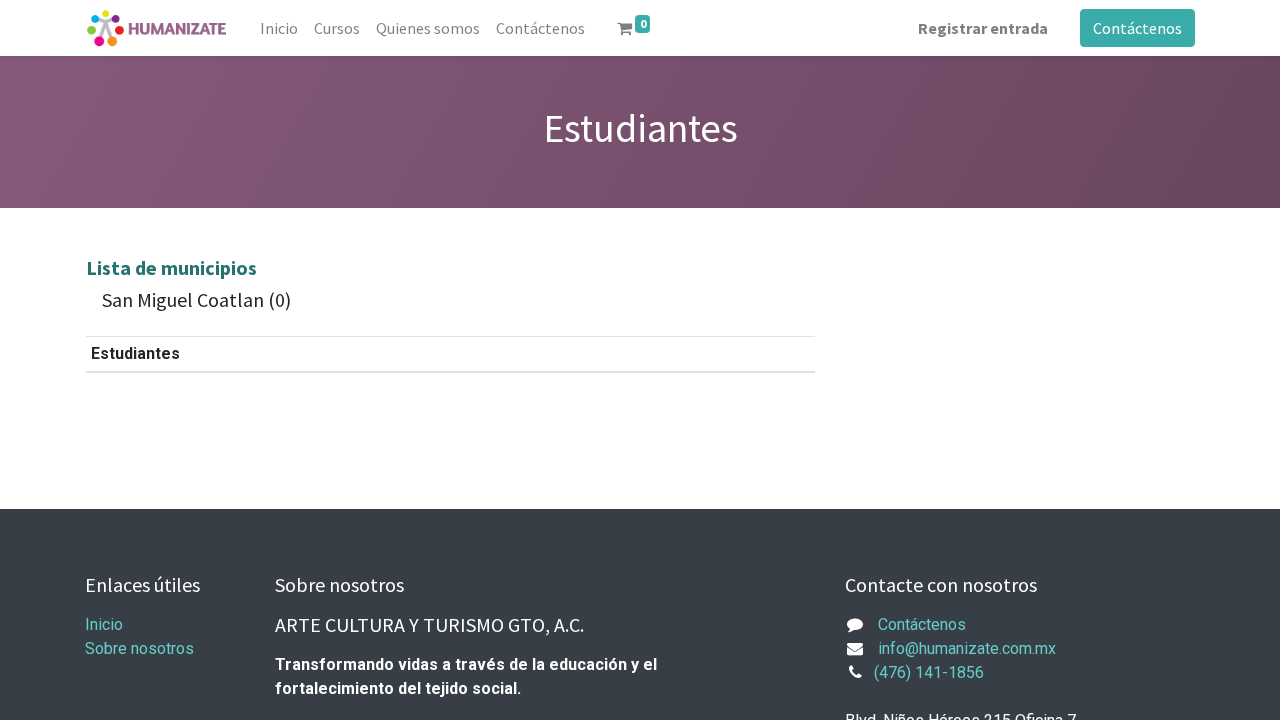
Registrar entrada (983, 28)
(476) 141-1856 (929, 672)
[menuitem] (279, 28)
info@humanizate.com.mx (967, 648)
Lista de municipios (171, 267)
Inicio (104, 624)
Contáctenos (1137, 28)
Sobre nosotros (139, 648)
